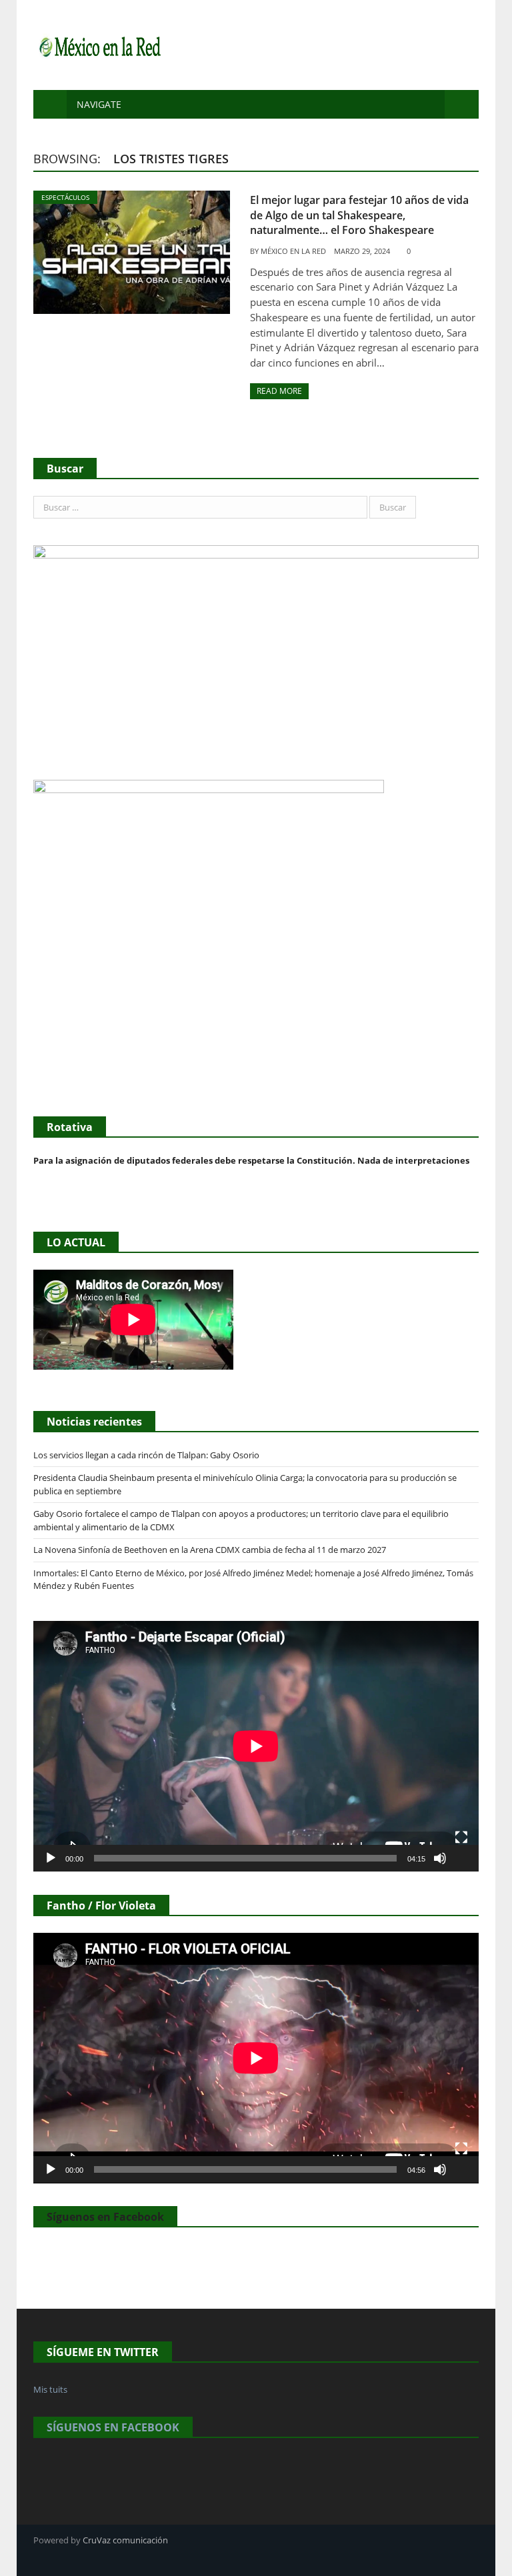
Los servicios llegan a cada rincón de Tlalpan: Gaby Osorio (146, 1455)
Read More (279, 391)
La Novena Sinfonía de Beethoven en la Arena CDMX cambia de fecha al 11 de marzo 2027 (210, 1550)
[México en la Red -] (99, 45)
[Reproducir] (51, 1858)
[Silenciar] (440, 1858)
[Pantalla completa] (461, 1838)
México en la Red (293, 251)
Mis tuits (50, 2389)
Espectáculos (65, 197)
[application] (256, 1746)
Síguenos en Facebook (105, 2217)
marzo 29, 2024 (362, 251)
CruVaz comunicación (125, 2540)
